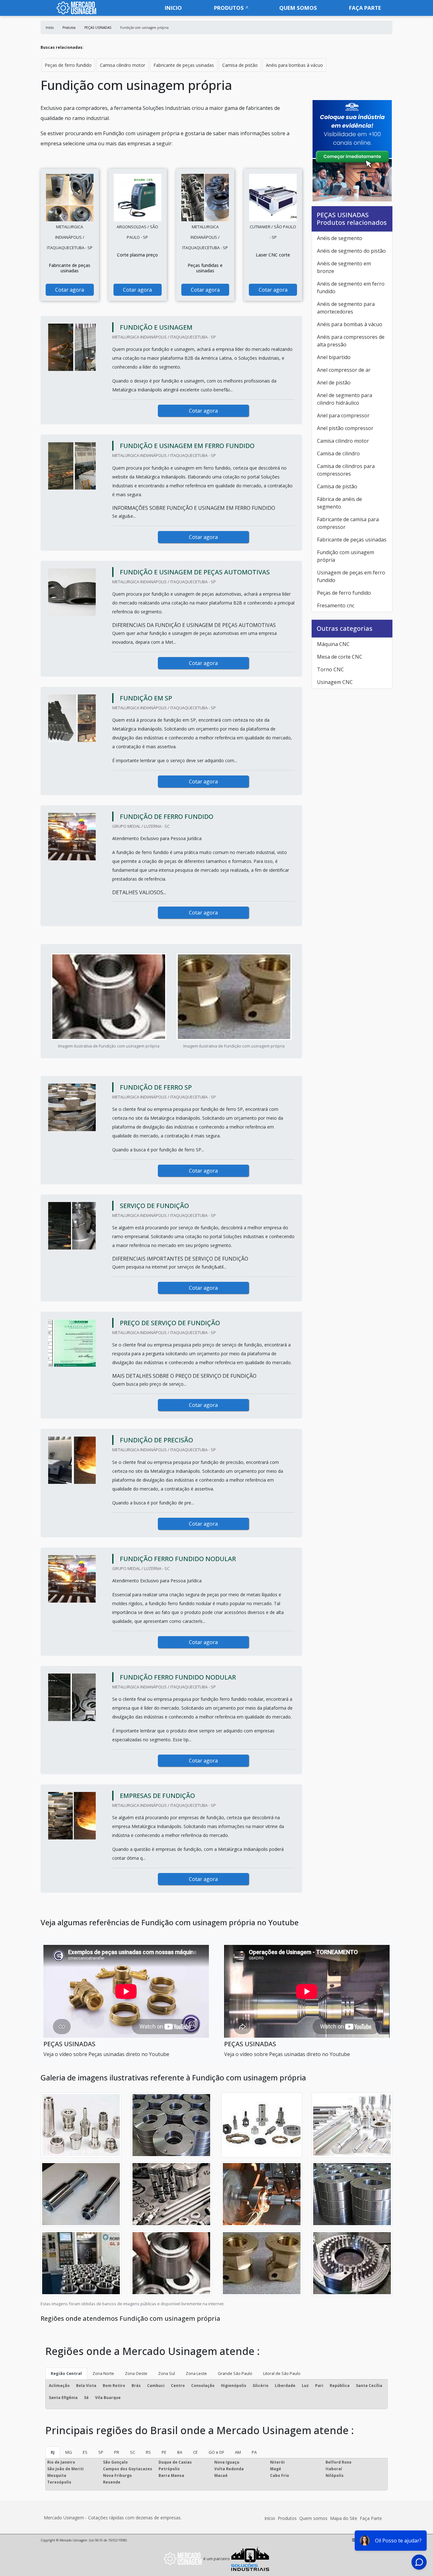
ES (85, 2452)
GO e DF (216, 2452)
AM (238, 2452)
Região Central (66, 2373)
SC (132, 2452)
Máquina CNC (333, 644)
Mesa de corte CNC (340, 657)
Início (270, 2518)
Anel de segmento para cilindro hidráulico (345, 399)
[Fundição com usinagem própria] (70, 198)
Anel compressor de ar (344, 370)
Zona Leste (196, 2373)
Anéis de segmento (340, 238)
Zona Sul (167, 2373)
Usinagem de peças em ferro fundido (351, 576)
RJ (53, 2452)
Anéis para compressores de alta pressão (351, 341)
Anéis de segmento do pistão (351, 251)
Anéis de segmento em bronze (344, 267)
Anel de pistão (334, 383)
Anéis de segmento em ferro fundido (351, 288)
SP (101, 2452)
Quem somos (298, 8)
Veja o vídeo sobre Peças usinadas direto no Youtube (106, 2054)
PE (164, 2452)
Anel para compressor (343, 415)
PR (117, 2452)
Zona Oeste (136, 2373)
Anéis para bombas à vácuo (294, 65)
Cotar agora (70, 290)
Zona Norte (103, 2373)
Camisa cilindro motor (123, 65)
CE (195, 2452)
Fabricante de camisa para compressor (348, 523)
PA (254, 2452)
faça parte (365, 8)
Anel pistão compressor (345, 428)
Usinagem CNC (335, 682)
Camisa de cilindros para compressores (346, 470)
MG (69, 2452)
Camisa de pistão (240, 65)
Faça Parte (371, 2518)
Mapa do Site (344, 2518)
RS (148, 2452)
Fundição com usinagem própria (346, 556)
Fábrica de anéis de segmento (339, 503)
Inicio (173, 8)
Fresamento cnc (336, 605)
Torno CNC (330, 669)
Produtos (229, 8)
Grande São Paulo (235, 2373)
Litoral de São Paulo (282, 2373)
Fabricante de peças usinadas (184, 65)
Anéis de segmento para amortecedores (346, 308)
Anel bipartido (334, 357)
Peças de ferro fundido (68, 65)
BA (180, 2452)
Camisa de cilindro (338, 453)
